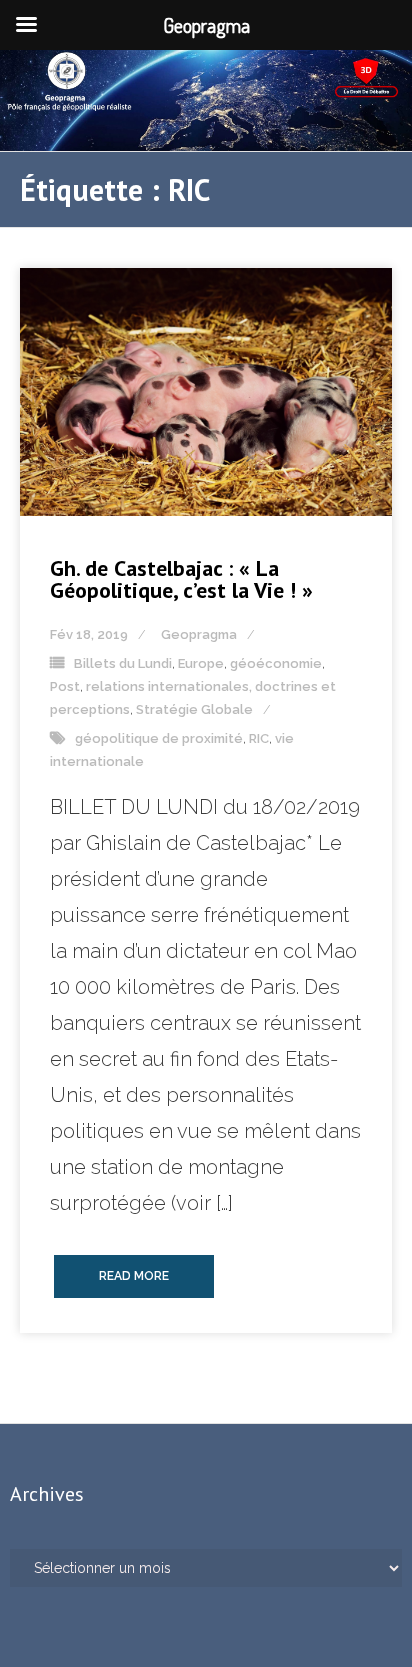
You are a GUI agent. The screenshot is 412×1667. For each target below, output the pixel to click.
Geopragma (199, 634)
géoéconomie (276, 663)
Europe (201, 663)
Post (65, 686)
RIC (259, 738)
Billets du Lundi (123, 663)
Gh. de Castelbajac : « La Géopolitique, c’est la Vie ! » (181, 579)
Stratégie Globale (194, 709)
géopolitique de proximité (159, 738)
